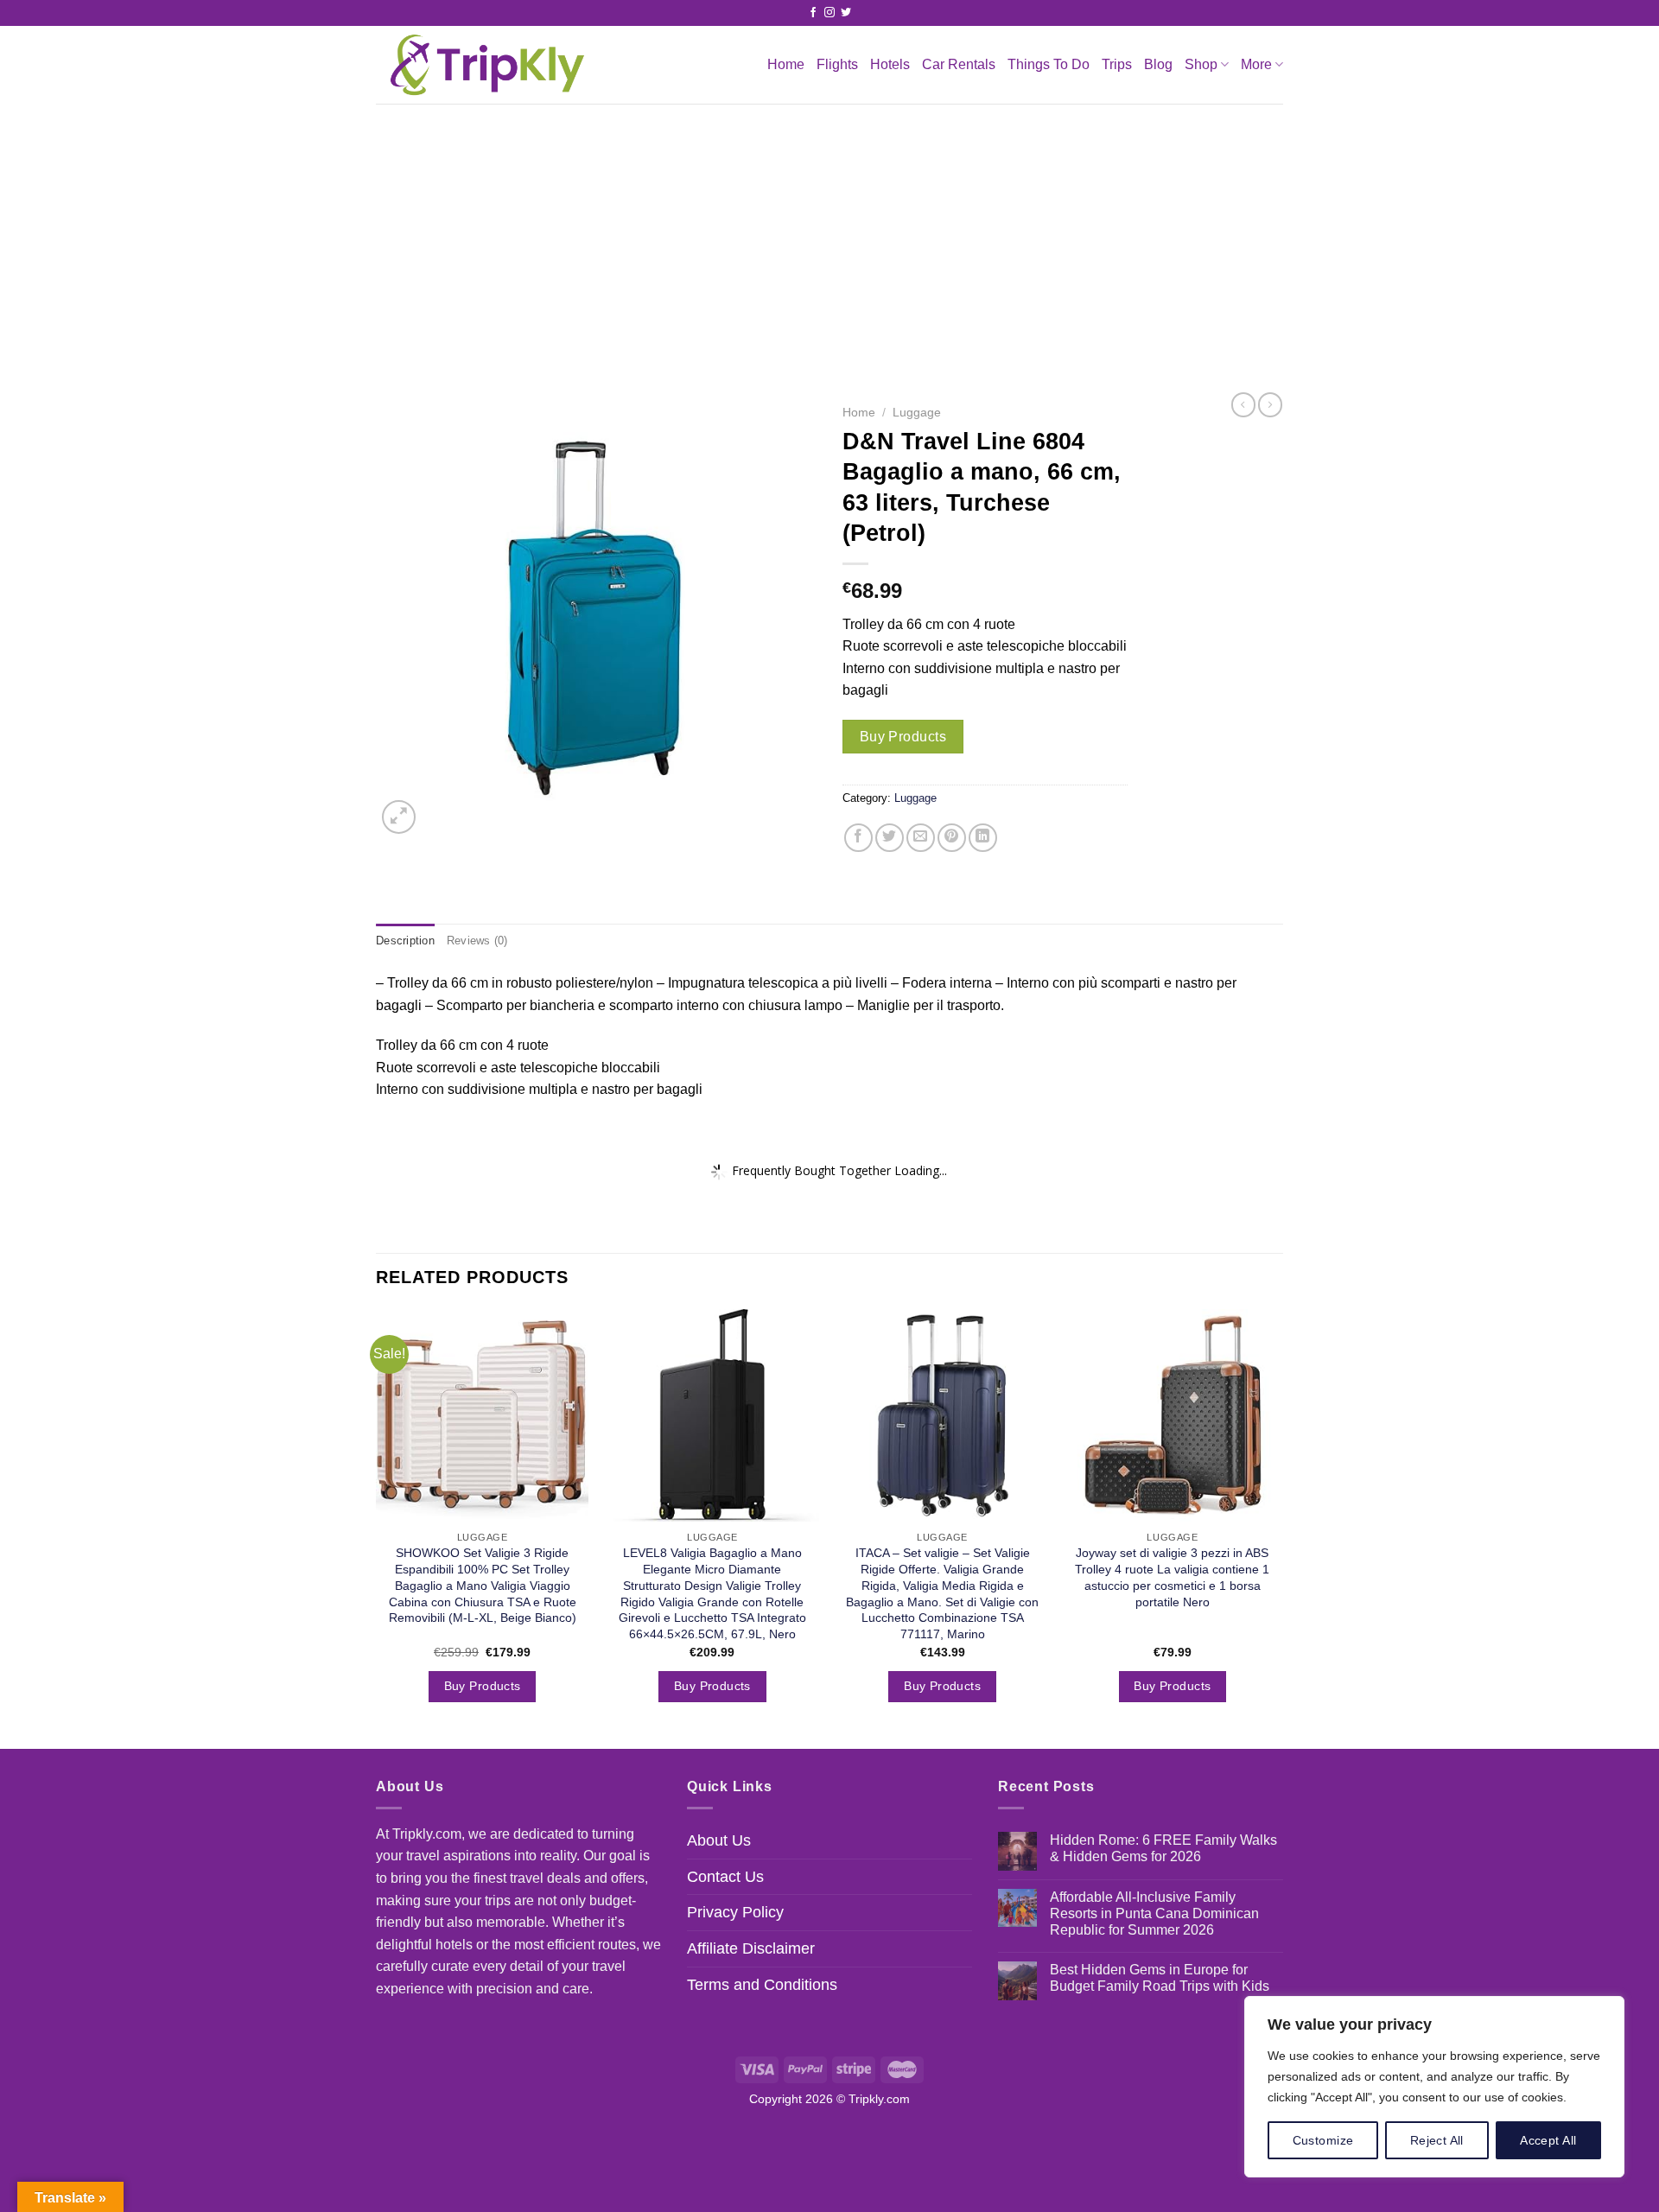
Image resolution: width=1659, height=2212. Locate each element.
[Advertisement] (829, 233)
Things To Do (1049, 64)
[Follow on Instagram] (829, 13)
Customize (1323, 2140)
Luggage (917, 413)
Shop (1201, 64)
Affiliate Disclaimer (751, 1948)
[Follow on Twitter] (846, 13)
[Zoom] (399, 817)
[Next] (1278, 1527)
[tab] (405, 941)
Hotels (890, 64)
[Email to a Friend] (921, 838)
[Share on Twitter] (890, 838)
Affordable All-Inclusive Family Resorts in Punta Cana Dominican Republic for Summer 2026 (1154, 1913)
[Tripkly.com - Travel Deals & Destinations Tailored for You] (483, 65)
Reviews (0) (477, 941)
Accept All (1548, 2140)
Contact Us (725, 1877)
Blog (1158, 64)
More (1256, 64)
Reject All (1437, 2140)
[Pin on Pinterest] (952, 838)
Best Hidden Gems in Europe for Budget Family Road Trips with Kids (1160, 1978)
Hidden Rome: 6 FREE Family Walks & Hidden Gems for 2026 (1163, 1848)
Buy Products (903, 737)
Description (405, 941)
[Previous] (377, 1527)
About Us (719, 1840)
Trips (1117, 64)
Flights (837, 64)
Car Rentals (959, 64)
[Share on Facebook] (858, 838)
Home (786, 64)
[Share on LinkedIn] (983, 838)
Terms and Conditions (762, 1985)
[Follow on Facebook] (813, 13)
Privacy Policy (735, 1912)
